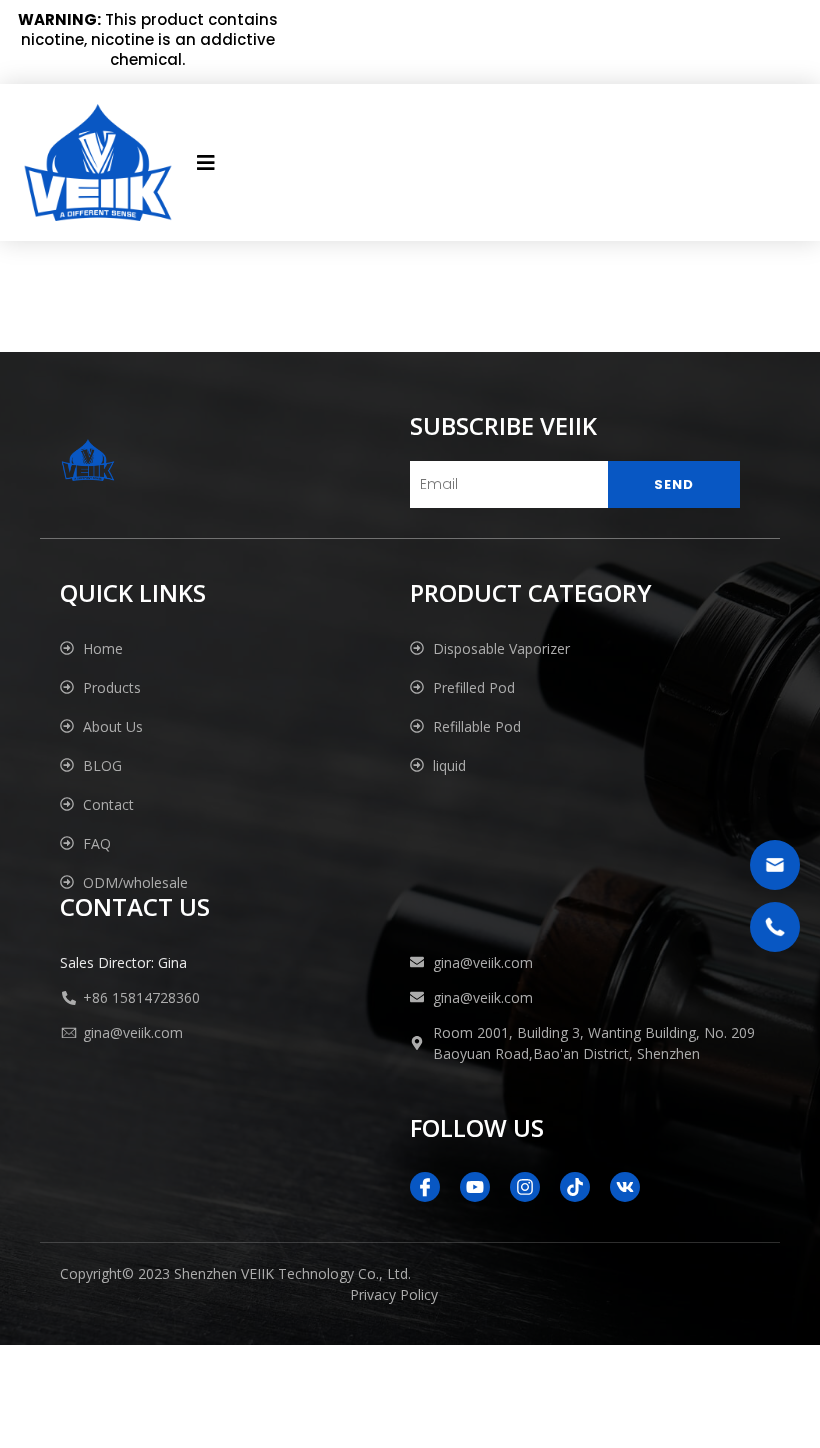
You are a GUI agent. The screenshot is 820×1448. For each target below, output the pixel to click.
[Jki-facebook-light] (425, 1187)
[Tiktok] (575, 1187)
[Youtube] (475, 1187)
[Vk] (625, 1187)
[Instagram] (525, 1187)
